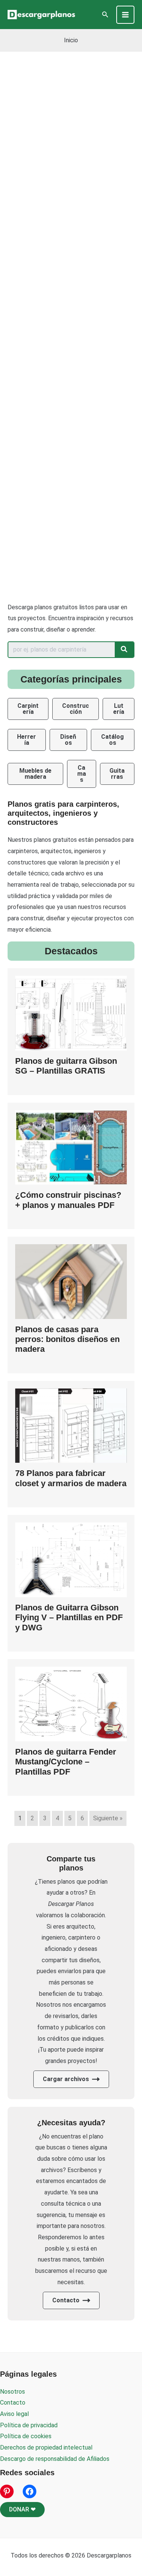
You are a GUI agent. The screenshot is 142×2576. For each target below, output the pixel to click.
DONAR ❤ (22, 2509)
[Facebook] (30, 2491)
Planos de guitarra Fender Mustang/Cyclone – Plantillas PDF (66, 1762)
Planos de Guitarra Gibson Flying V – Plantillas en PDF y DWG (69, 1618)
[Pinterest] (7, 2491)
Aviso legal (14, 2414)
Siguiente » (108, 1818)
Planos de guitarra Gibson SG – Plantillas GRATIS (66, 1066)
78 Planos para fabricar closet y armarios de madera (71, 1478)
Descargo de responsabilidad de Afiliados (55, 2459)
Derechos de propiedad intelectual (46, 2447)
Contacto (66, 2300)
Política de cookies (26, 2436)
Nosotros (12, 2392)
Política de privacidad (29, 2425)
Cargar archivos (66, 2079)
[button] (105, 15)
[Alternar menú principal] (125, 15)
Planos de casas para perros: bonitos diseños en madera (67, 1339)
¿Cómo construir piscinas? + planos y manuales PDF (68, 1200)
